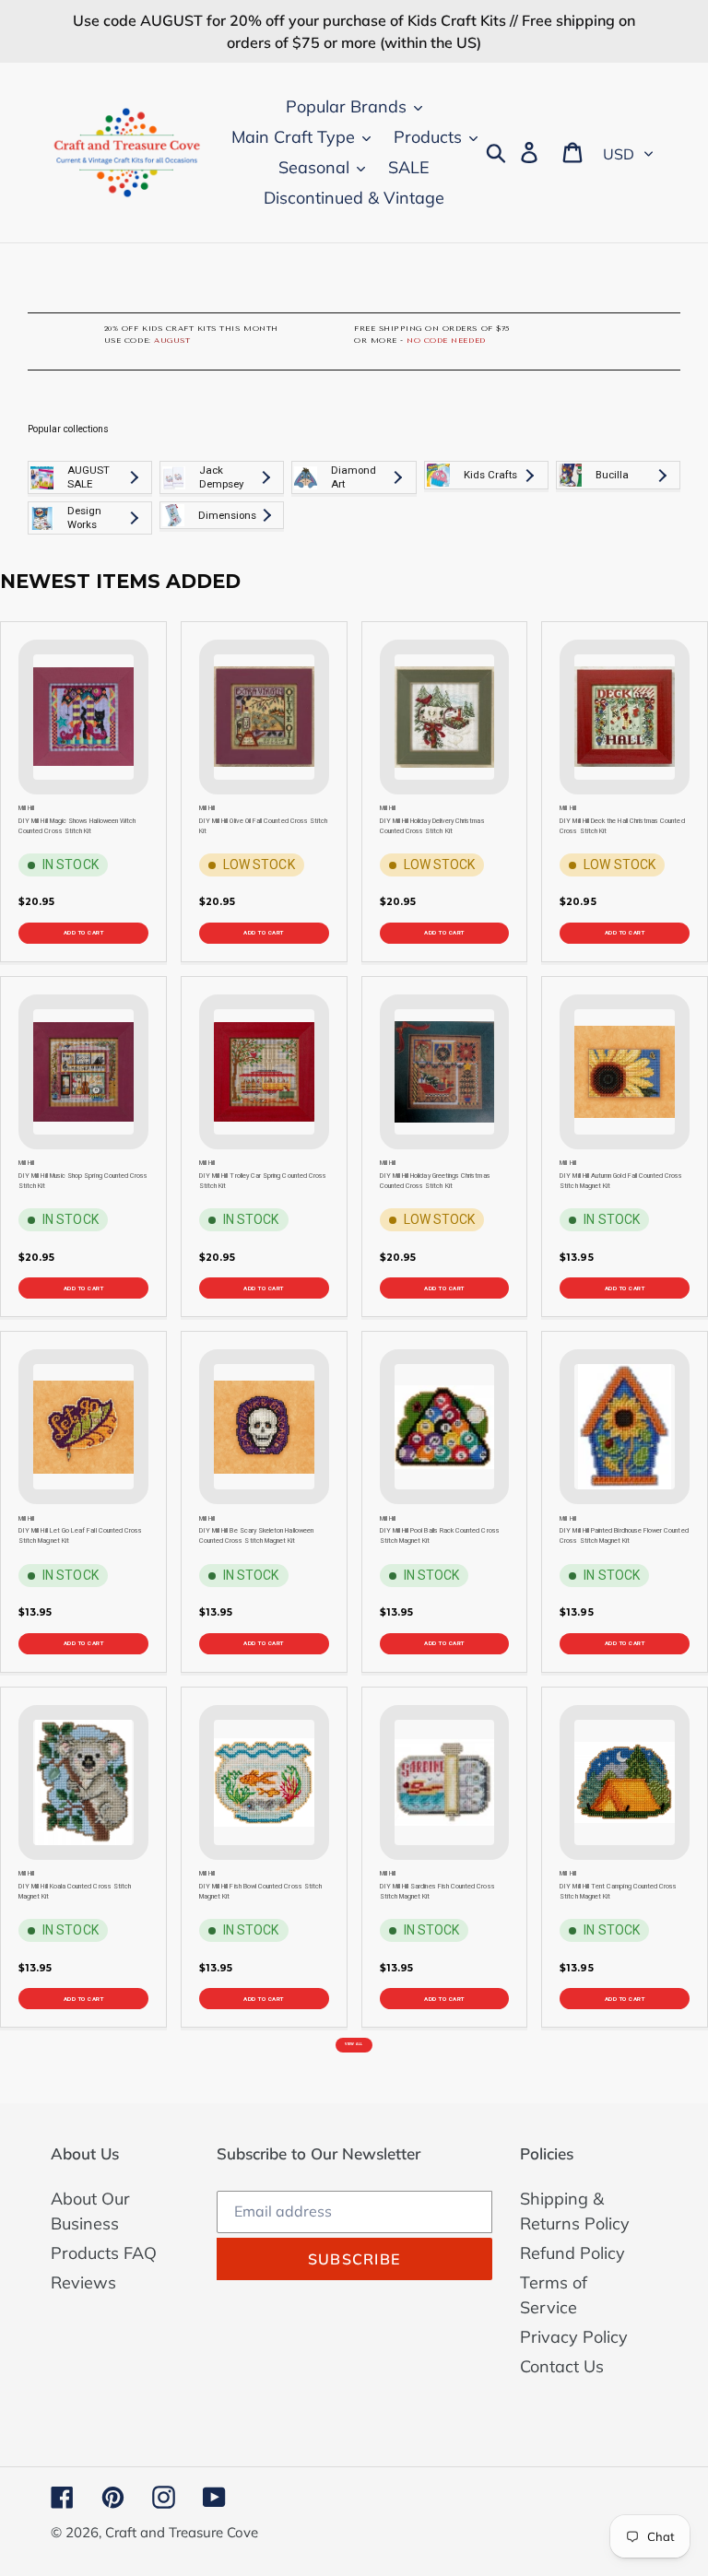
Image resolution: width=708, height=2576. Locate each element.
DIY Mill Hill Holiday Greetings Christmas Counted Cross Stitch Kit (435, 1181)
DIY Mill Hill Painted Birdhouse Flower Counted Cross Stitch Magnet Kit (624, 1535)
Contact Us (562, 2366)
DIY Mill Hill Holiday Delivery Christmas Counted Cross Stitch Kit (432, 826)
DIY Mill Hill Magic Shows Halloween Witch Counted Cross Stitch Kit (77, 826)
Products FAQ (104, 2253)
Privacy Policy (574, 2337)
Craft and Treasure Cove (182, 2532)
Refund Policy (572, 2253)
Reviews (83, 2282)
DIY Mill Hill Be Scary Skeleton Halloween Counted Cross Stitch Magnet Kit (256, 1535)
